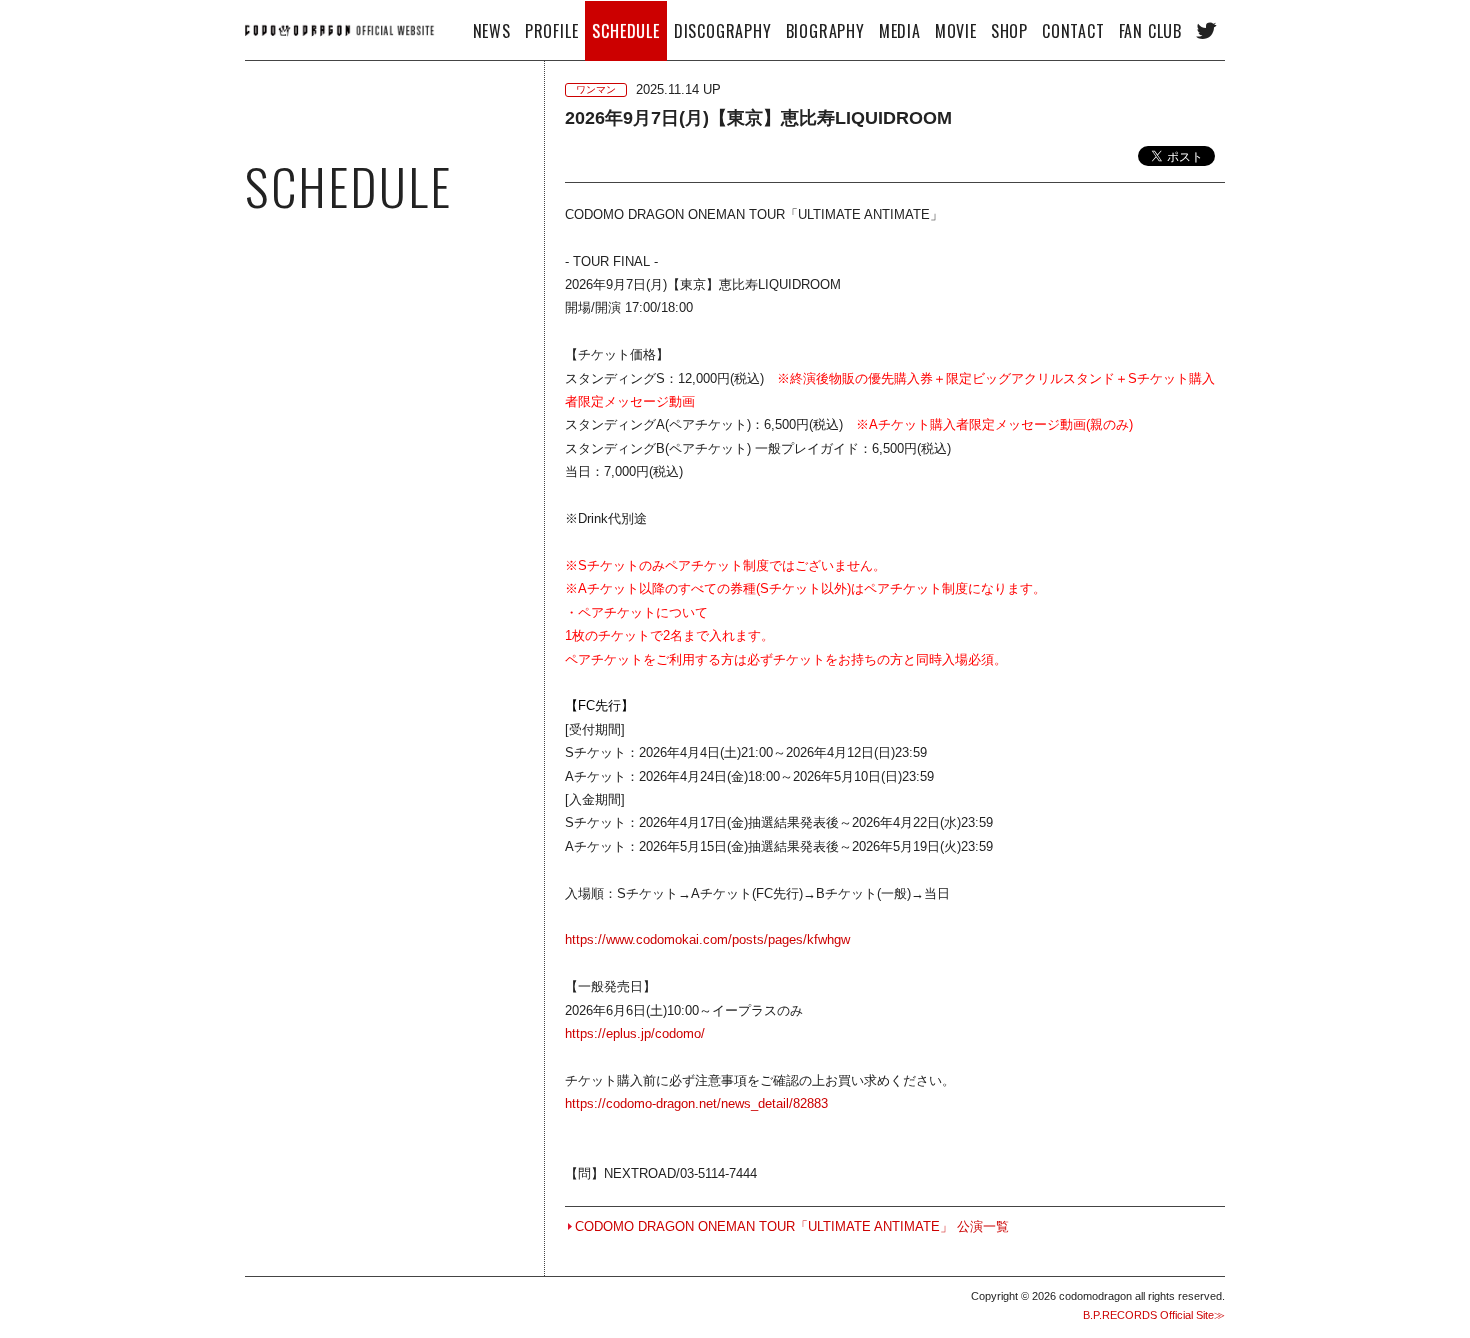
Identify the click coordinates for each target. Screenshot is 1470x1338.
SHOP (1009, 31)
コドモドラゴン (340, 30)
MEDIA (900, 31)
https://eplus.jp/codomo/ (635, 1033)
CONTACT (1073, 31)
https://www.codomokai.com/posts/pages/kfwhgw (707, 939)
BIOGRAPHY (825, 31)
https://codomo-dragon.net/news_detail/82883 (696, 1103)
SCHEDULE (625, 31)
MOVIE (956, 31)
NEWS (492, 31)
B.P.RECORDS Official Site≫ (1154, 1315)
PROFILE (552, 31)
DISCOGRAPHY (723, 31)
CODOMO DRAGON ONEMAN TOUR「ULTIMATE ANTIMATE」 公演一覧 (792, 1226)
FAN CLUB (1150, 31)
